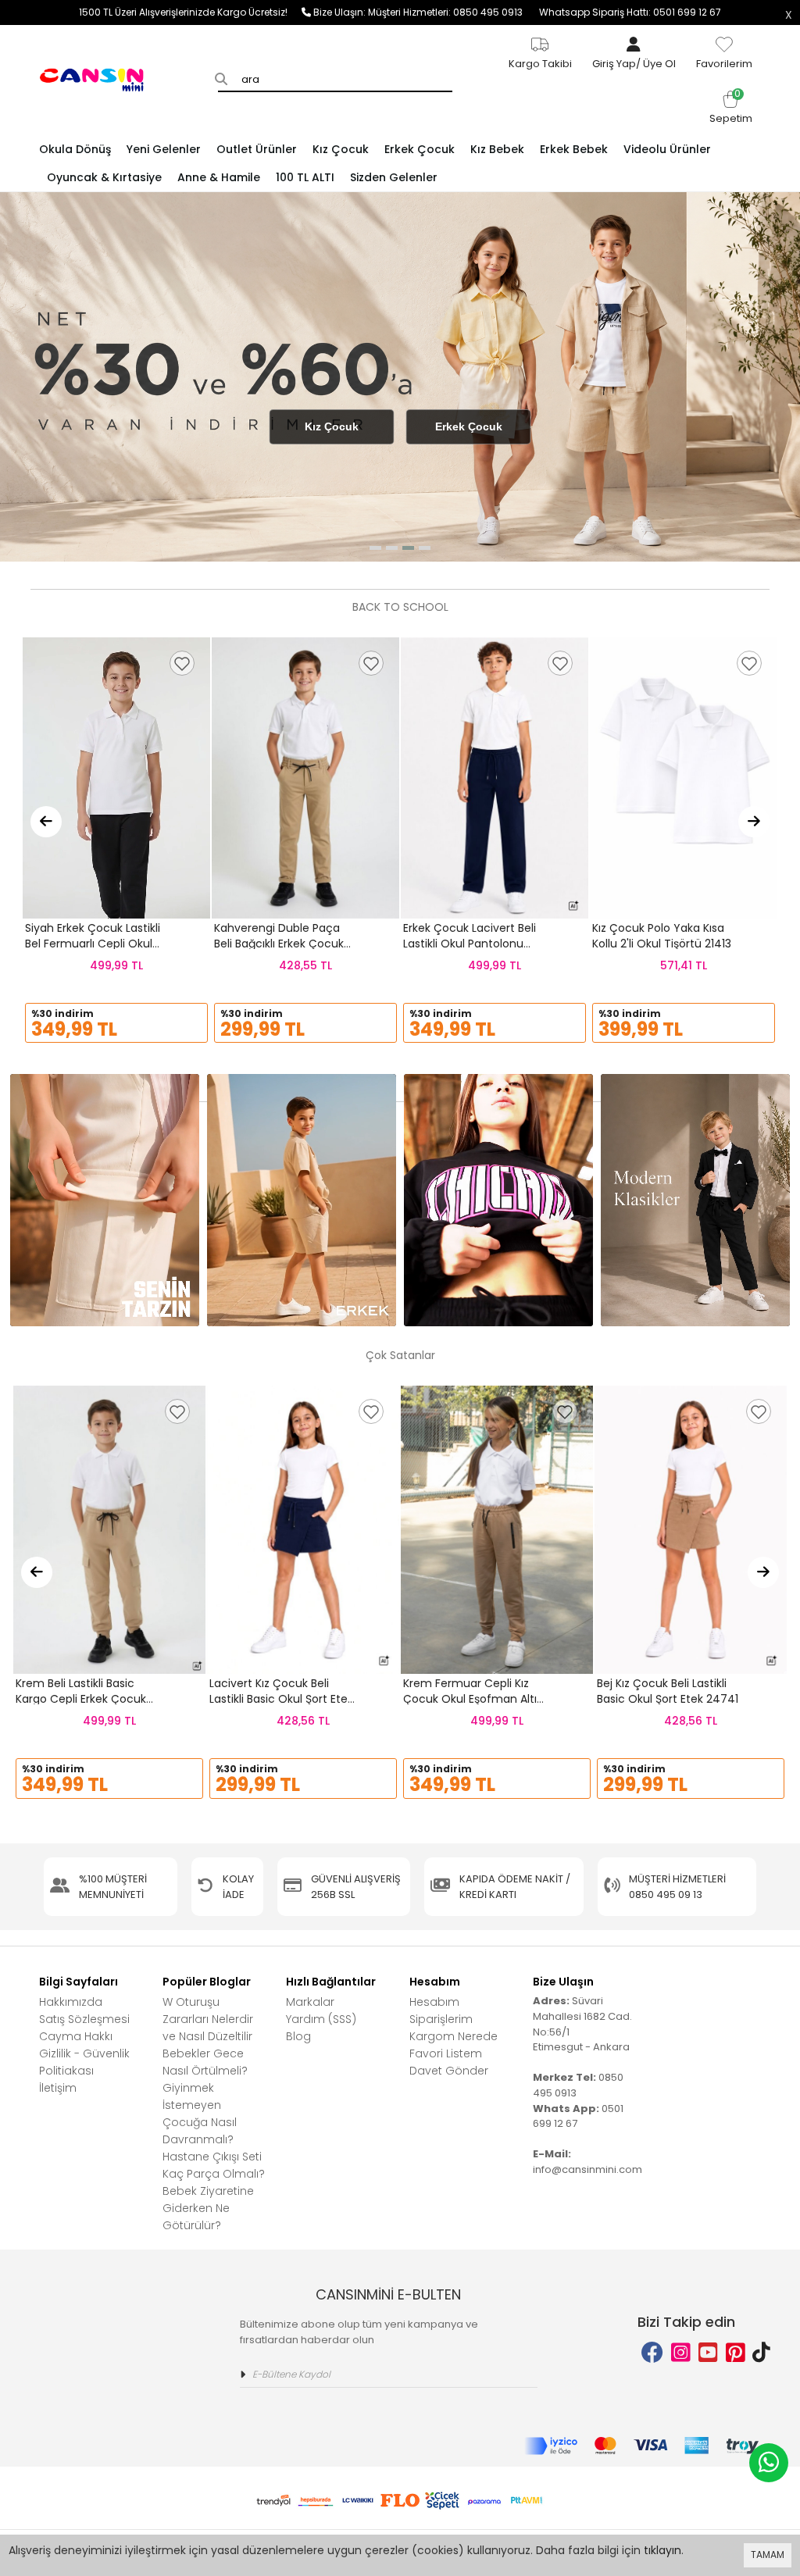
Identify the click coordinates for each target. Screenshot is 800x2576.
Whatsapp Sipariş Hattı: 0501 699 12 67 (630, 12)
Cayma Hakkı (76, 2036)
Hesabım (434, 2002)
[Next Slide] (754, 822)
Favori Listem (446, 2053)
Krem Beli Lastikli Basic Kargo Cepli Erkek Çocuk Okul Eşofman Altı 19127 (81, 1698)
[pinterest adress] (736, 2353)
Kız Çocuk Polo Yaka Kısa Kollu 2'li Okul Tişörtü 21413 (662, 936)
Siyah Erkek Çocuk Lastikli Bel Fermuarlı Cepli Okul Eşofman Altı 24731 (93, 943)
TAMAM (768, 2555)
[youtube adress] (708, 2353)
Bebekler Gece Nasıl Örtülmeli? (205, 2062)
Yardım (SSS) (321, 2019)
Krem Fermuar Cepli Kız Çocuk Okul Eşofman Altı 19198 (470, 1698)
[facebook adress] (652, 2353)
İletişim (58, 2088)
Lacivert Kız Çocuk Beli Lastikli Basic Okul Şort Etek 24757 (281, 1698)
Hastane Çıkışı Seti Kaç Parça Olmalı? (214, 2165)
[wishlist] (182, 663)
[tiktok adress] (761, 2353)
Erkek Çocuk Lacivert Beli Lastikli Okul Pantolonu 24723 (470, 943)
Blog (298, 2036)
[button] (375, 548)
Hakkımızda (71, 2002)
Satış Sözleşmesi (84, 2019)
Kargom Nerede (454, 2036)
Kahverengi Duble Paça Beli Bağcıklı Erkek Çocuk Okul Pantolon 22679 (279, 943)
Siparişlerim (441, 2019)
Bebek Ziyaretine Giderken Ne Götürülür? (208, 2208)
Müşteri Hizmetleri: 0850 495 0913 (454, 12)
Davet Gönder (449, 2071)
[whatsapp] (769, 2463)
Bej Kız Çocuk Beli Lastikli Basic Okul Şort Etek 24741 (668, 1691)
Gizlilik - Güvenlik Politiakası (84, 2062)
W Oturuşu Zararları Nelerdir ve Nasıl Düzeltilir (208, 2019)
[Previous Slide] (46, 822)
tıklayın (662, 2550)
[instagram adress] (681, 2353)
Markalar (310, 2002)
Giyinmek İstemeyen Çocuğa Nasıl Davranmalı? (200, 2114)
